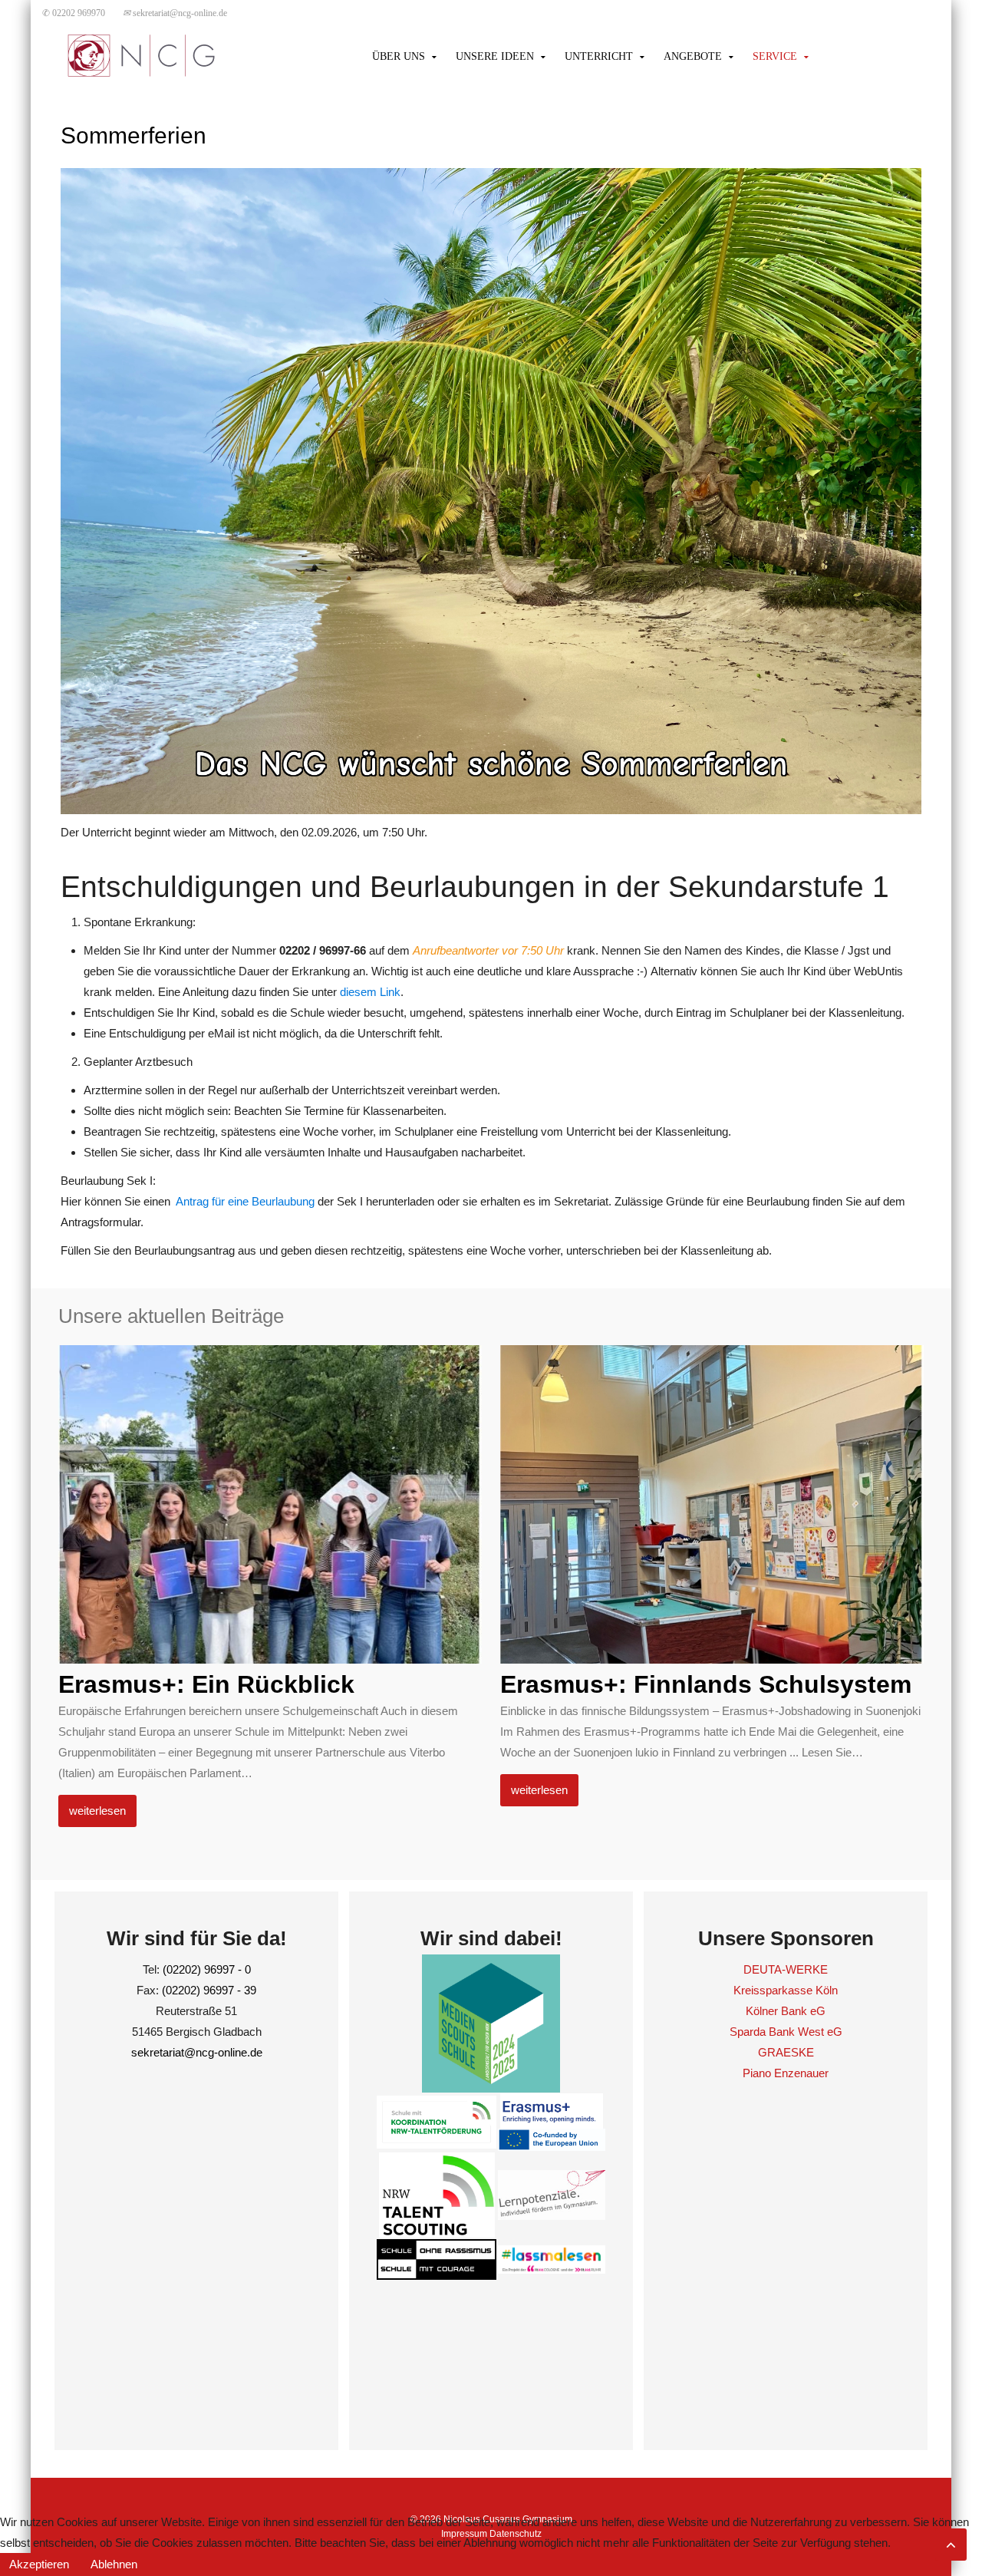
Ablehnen (114, 2564)
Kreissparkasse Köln (786, 1990)
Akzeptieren (39, 2564)
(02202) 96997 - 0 (207, 1969)
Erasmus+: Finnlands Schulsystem (706, 1684)
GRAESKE (786, 2052)
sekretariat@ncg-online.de (175, 13)
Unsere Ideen (495, 56)
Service (775, 56)
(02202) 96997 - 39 (209, 1990)
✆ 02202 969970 (74, 13)
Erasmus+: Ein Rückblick (206, 1684)
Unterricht (599, 56)
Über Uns (399, 56)
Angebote (693, 56)
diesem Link (370, 992)
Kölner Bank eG (786, 2011)
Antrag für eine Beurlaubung (245, 1201)
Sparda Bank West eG (786, 2032)
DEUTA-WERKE (786, 1969)
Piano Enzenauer (786, 2073)
